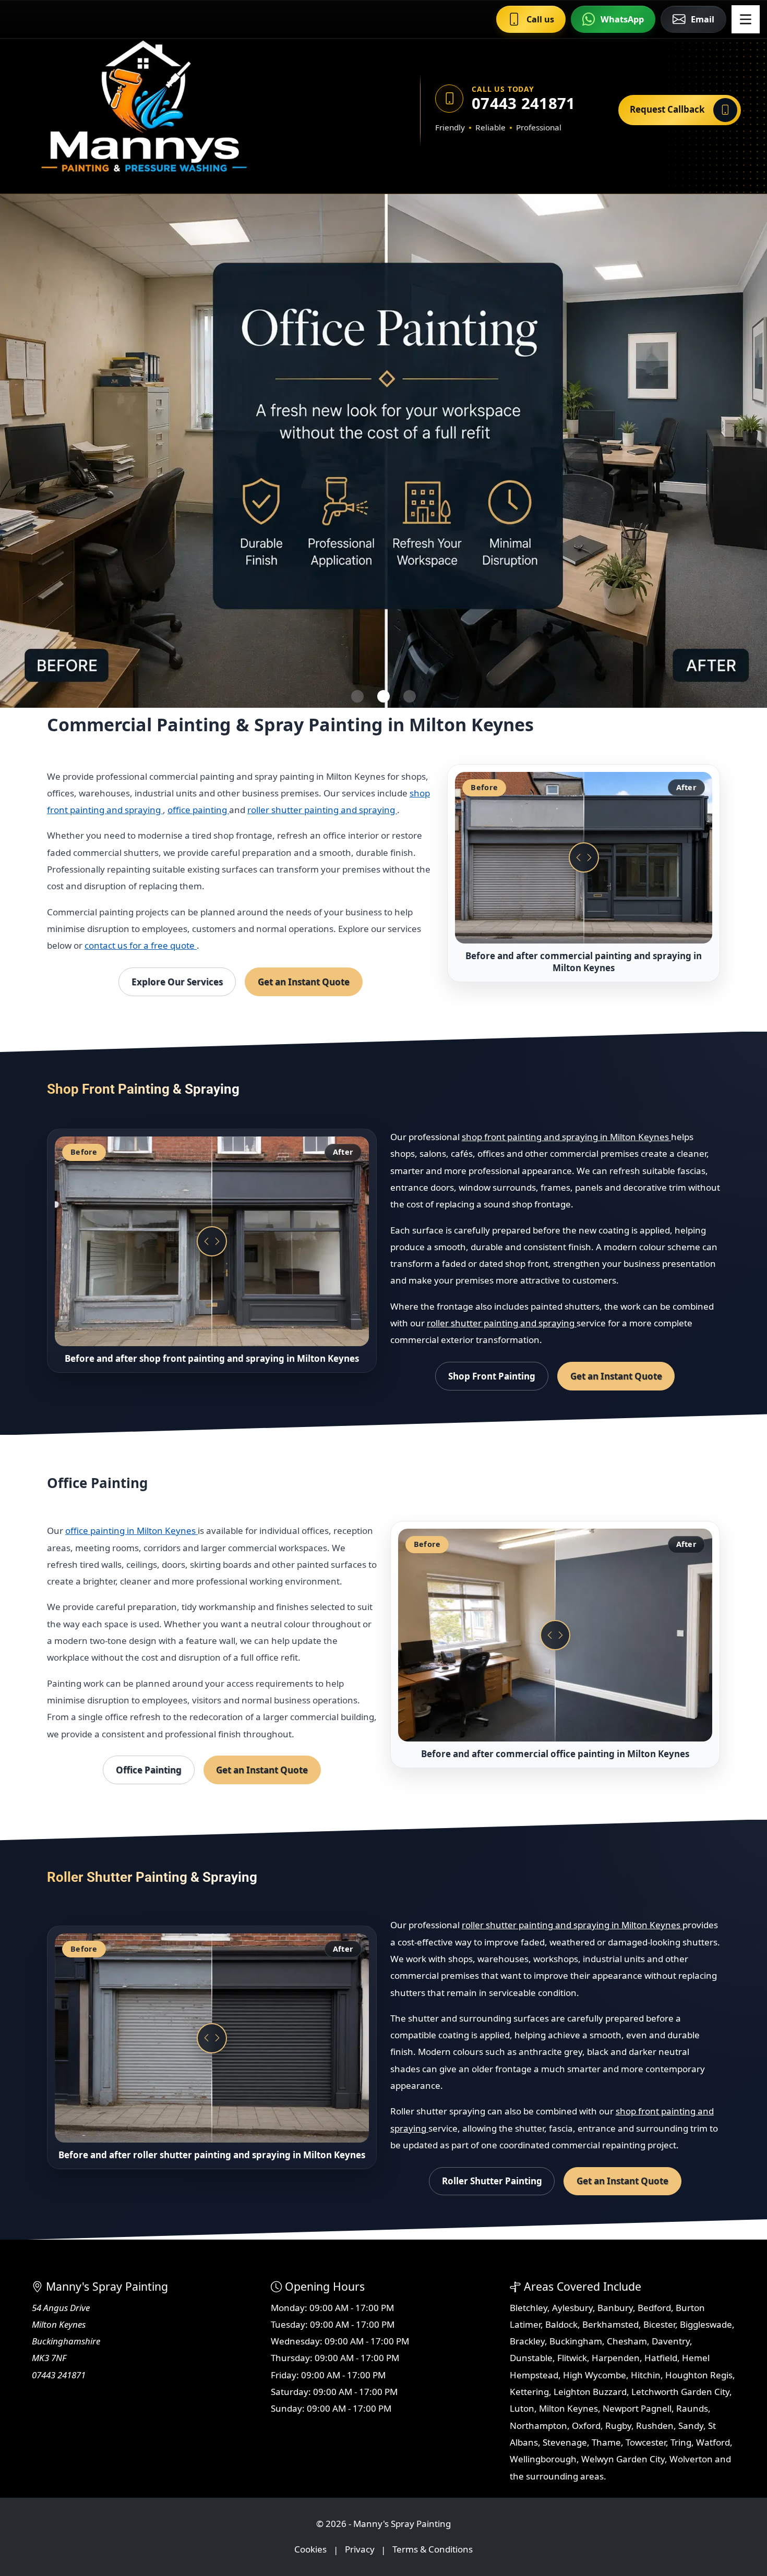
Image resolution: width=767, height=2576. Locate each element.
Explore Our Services (177, 982)
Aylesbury (572, 2308)
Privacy (360, 2550)
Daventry (671, 2341)
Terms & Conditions (433, 2550)
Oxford (586, 2426)
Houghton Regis (699, 2375)
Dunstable (531, 2358)
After (686, 787)
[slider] (584, 857)
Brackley (527, 2341)
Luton (522, 2408)
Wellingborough (543, 2459)
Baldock (561, 2324)
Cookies (310, 2550)
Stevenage (565, 2442)
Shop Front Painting (492, 1376)
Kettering (529, 2392)
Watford (713, 2442)
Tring (681, 2442)
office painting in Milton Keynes (131, 1531)
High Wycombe (595, 2375)
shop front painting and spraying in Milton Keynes (566, 1137)
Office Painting (149, 1770)
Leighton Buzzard (590, 2392)
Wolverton (691, 2459)
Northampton (538, 2426)
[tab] (357, 696)
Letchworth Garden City (680, 2392)
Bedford (654, 2308)
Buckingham (576, 2341)
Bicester (659, 2324)
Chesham (627, 2341)
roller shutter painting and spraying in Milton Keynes (572, 1925)
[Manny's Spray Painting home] (193, 110)
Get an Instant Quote (304, 982)
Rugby (618, 2426)
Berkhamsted (610, 2324)
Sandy (691, 2426)
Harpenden (616, 2358)
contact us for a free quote (141, 945)
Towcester (646, 2442)
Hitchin (646, 2375)
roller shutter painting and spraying (322, 810)
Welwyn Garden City (623, 2459)
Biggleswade (706, 2324)
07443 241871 (524, 104)
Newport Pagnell (637, 2408)
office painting (198, 810)
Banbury (615, 2308)
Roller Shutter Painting (492, 2181)
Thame (606, 2442)
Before (484, 787)
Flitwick (572, 2358)
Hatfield (661, 2358)
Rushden (655, 2426)
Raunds (692, 2408)
